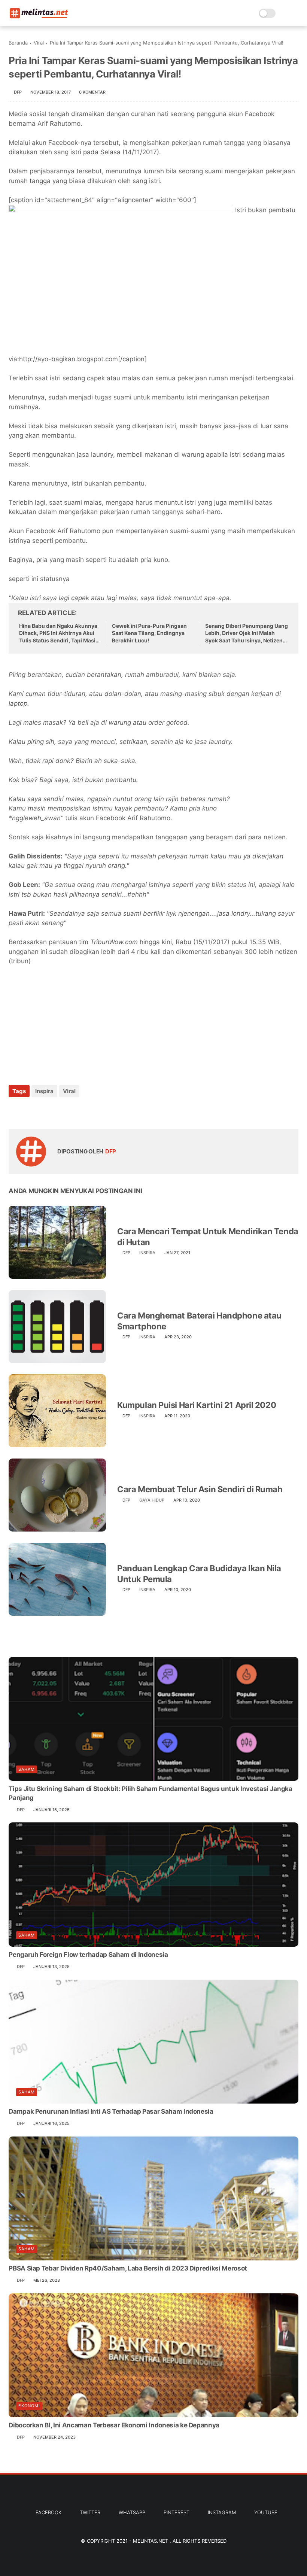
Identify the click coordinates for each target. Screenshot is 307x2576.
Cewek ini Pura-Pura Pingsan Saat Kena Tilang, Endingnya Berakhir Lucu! (149, 633)
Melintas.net (151, 2541)
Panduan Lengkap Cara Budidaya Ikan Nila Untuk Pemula (199, 1574)
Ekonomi (29, 2406)
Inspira (44, 1091)
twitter (90, 2512)
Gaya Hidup (152, 1500)
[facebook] (15, 1111)
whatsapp (132, 2512)
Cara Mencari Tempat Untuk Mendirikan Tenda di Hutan (208, 1237)
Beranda (18, 43)
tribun (20, 961)
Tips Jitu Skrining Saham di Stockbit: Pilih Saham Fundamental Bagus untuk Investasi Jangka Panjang (150, 1793)
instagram (222, 2512)
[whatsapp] (45, 1111)
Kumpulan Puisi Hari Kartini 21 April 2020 (197, 1405)
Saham (27, 1769)
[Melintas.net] (39, 17)
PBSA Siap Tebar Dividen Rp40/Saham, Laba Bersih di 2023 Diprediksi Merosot (128, 2268)
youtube (266, 2512)
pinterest (177, 2512)
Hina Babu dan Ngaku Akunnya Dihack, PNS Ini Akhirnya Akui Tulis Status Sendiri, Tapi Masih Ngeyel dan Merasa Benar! (59, 633)
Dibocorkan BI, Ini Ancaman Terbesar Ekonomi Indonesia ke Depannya (114, 2425)
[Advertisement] (65, 1021)
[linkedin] (75, 1111)
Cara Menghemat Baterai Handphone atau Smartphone (199, 1321)
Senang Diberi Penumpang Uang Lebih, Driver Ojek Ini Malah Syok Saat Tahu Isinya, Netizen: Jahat (247, 633)
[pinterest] (60, 1111)
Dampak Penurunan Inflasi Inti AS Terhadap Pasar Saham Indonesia (111, 2111)
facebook (48, 2512)
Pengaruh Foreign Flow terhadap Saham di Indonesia (88, 1955)
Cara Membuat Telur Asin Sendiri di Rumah (200, 1489)
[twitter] (30, 1111)
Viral (39, 43)
